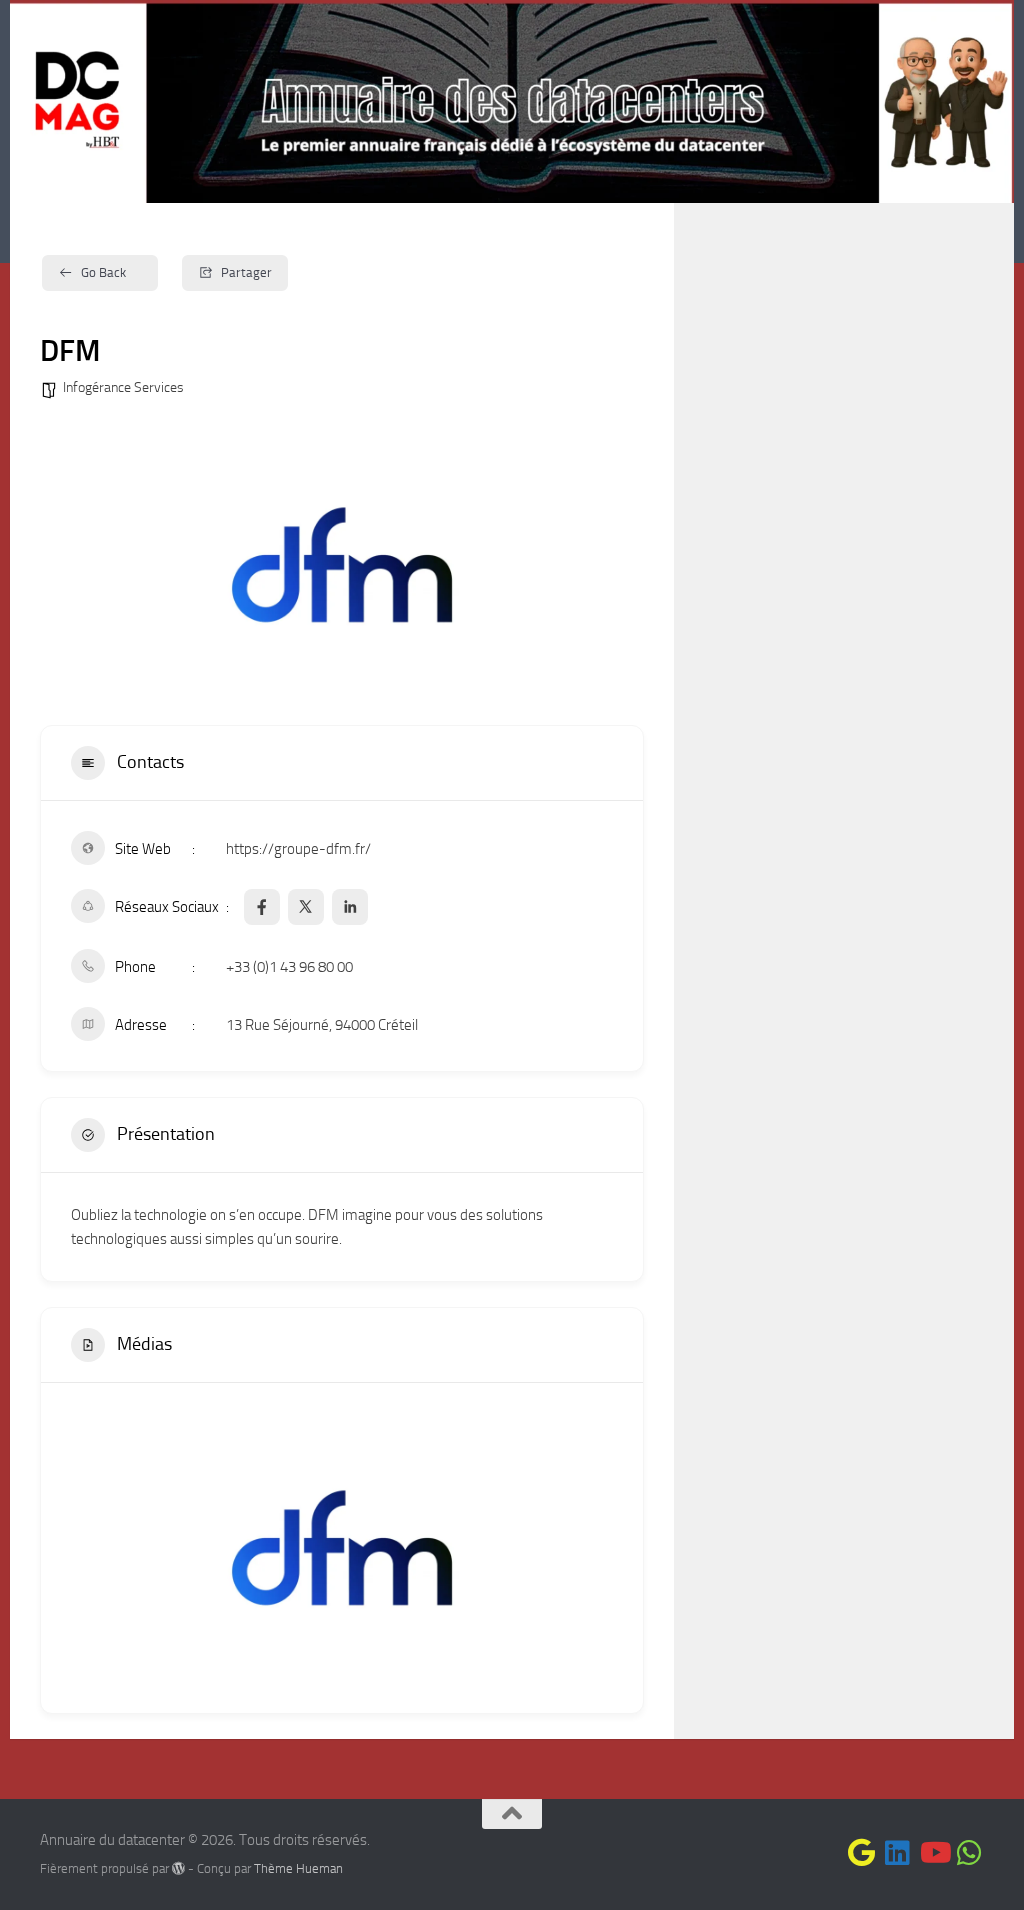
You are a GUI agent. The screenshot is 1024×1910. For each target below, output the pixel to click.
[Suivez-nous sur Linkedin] (898, 1853)
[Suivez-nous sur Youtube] (934, 1853)
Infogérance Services (123, 387)
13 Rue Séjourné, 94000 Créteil (322, 1025)
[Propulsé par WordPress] (178, 1868)
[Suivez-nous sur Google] (862, 1853)
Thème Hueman (298, 1868)
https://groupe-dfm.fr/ (298, 849)
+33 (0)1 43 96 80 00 (289, 967)
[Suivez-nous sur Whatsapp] (970, 1853)
